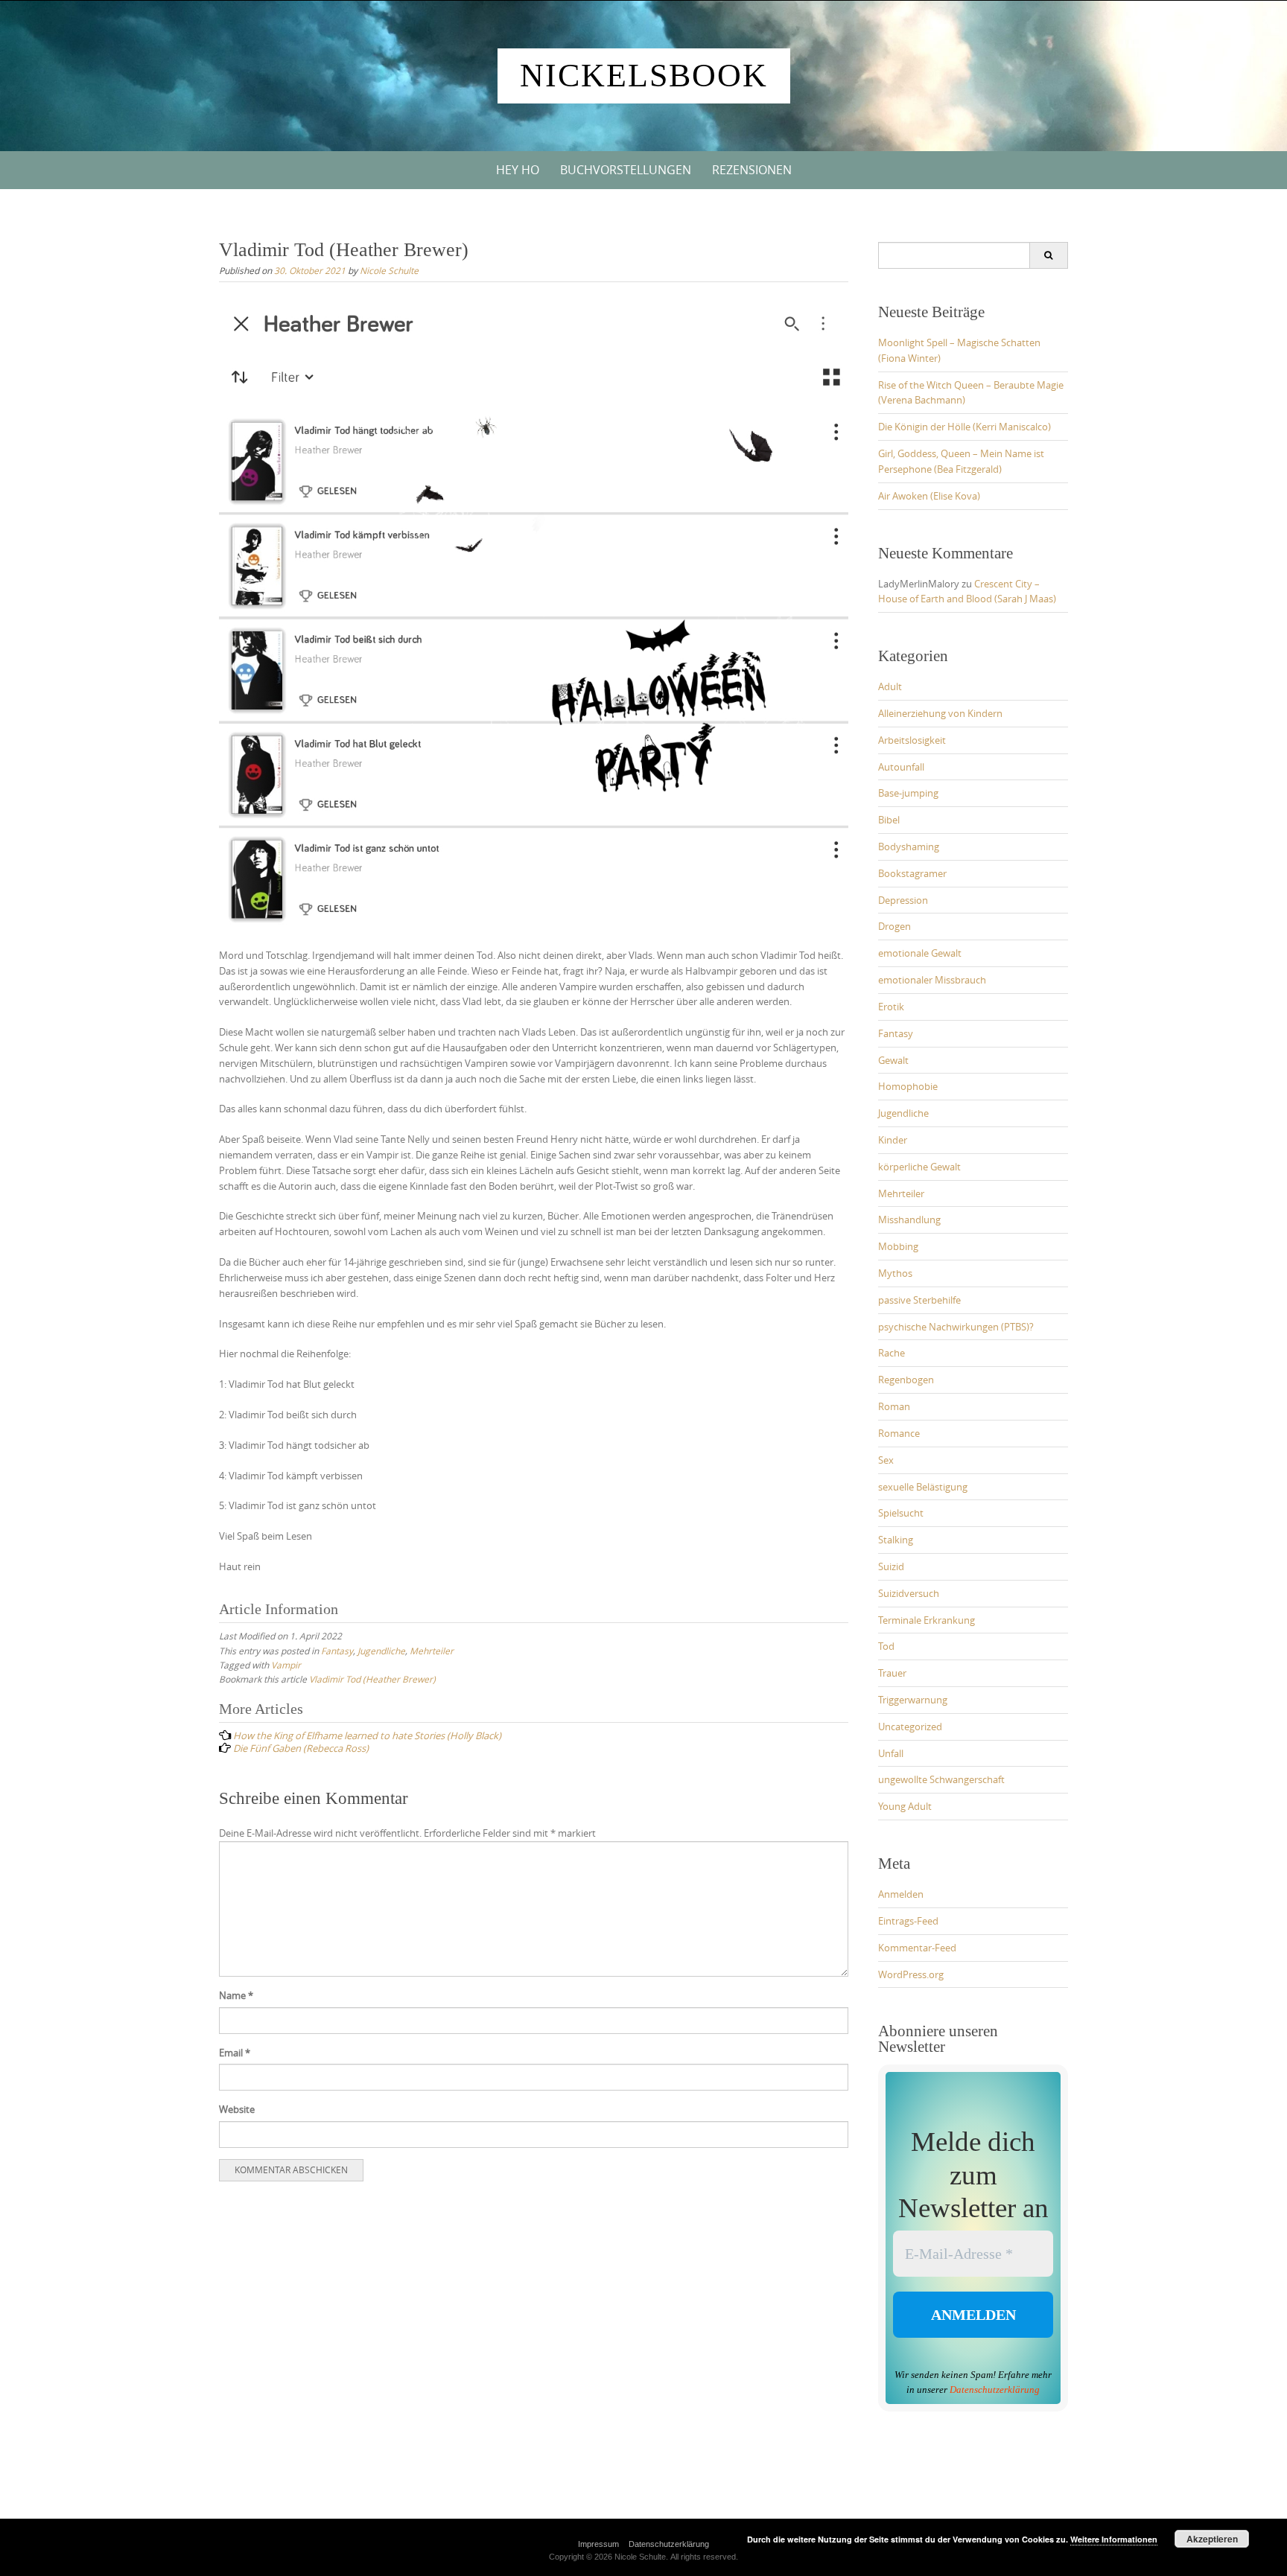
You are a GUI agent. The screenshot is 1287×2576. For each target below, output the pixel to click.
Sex (886, 1460)
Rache (892, 1353)
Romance (899, 1433)
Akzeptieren (1212, 2539)
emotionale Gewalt (920, 953)
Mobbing (898, 1246)
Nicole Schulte (389, 270)
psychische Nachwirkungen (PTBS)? (956, 1327)
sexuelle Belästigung (923, 1487)
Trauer (892, 1673)
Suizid (891, 1566)
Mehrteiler (432, 1651)
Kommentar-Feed (917, 1948)
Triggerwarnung (913, 1700)
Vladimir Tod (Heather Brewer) (372, 1679)
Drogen (894, 926)
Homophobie (908, 1086)
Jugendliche (381, 1651)
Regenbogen (906, 1380)
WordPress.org (911, 1974)
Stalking (896, 1540)
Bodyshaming (909, 847)
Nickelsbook (644, 76)
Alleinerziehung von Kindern (940, 713)
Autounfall (901, 767)
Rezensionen (752, 170)
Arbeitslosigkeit (912, 740)
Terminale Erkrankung (927, 1620)
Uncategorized (910, 1727)
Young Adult (905, 1806)
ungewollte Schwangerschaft (941, 1779)
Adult (890, 686)
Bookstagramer (912, 873)
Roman (894, 1406)
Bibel (889, 820)
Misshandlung (909, 1220)
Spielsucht (901, 1513)
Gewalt (893, 1060)
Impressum (598, 2544)
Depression (903, 900)
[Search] (1048, 255)
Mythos (895, 1273)
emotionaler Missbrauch (932, 980)
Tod (886, 1646)
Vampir (286, 1665)
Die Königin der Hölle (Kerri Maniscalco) (965, 427)
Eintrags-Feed (908, 1921)
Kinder (893, 1140)
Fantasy (337, 1651)
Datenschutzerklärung (995, 2390)
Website (237, 2109)
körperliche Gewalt (919, 1167)
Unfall (891, 1753)
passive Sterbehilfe (919, 1300)
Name (236, 1995)
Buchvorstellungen (626, 170)
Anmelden (901, 1894)
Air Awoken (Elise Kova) (929, 496)
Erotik (891, 1007)
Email (235, 2053)
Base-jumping (908, 793)
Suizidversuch (909, 1593)
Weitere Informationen (1114, 2539)
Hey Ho (518, 170)
